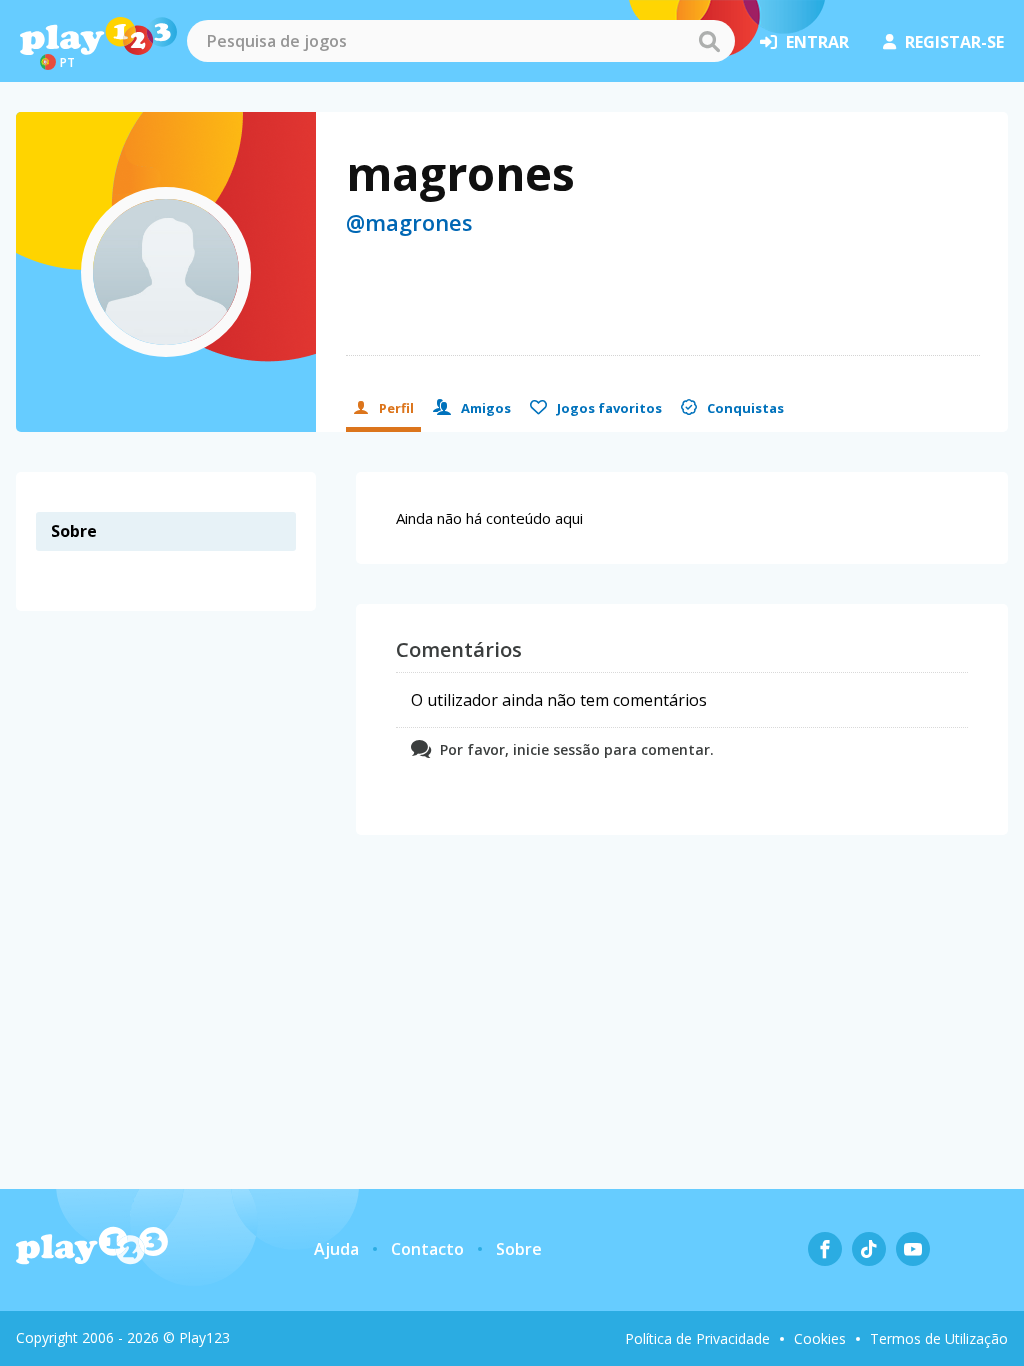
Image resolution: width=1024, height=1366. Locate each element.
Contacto (427, 1249)
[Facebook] (825, 1249)
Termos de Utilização (939, 1338)
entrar (817, 42)
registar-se (954, 42)
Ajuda (336, 1249)
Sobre (519, 1249)
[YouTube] (913, 1249)
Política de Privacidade (697, 1338)
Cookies (820, 1338)
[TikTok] (869, 1249)
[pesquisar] (709, 41)
